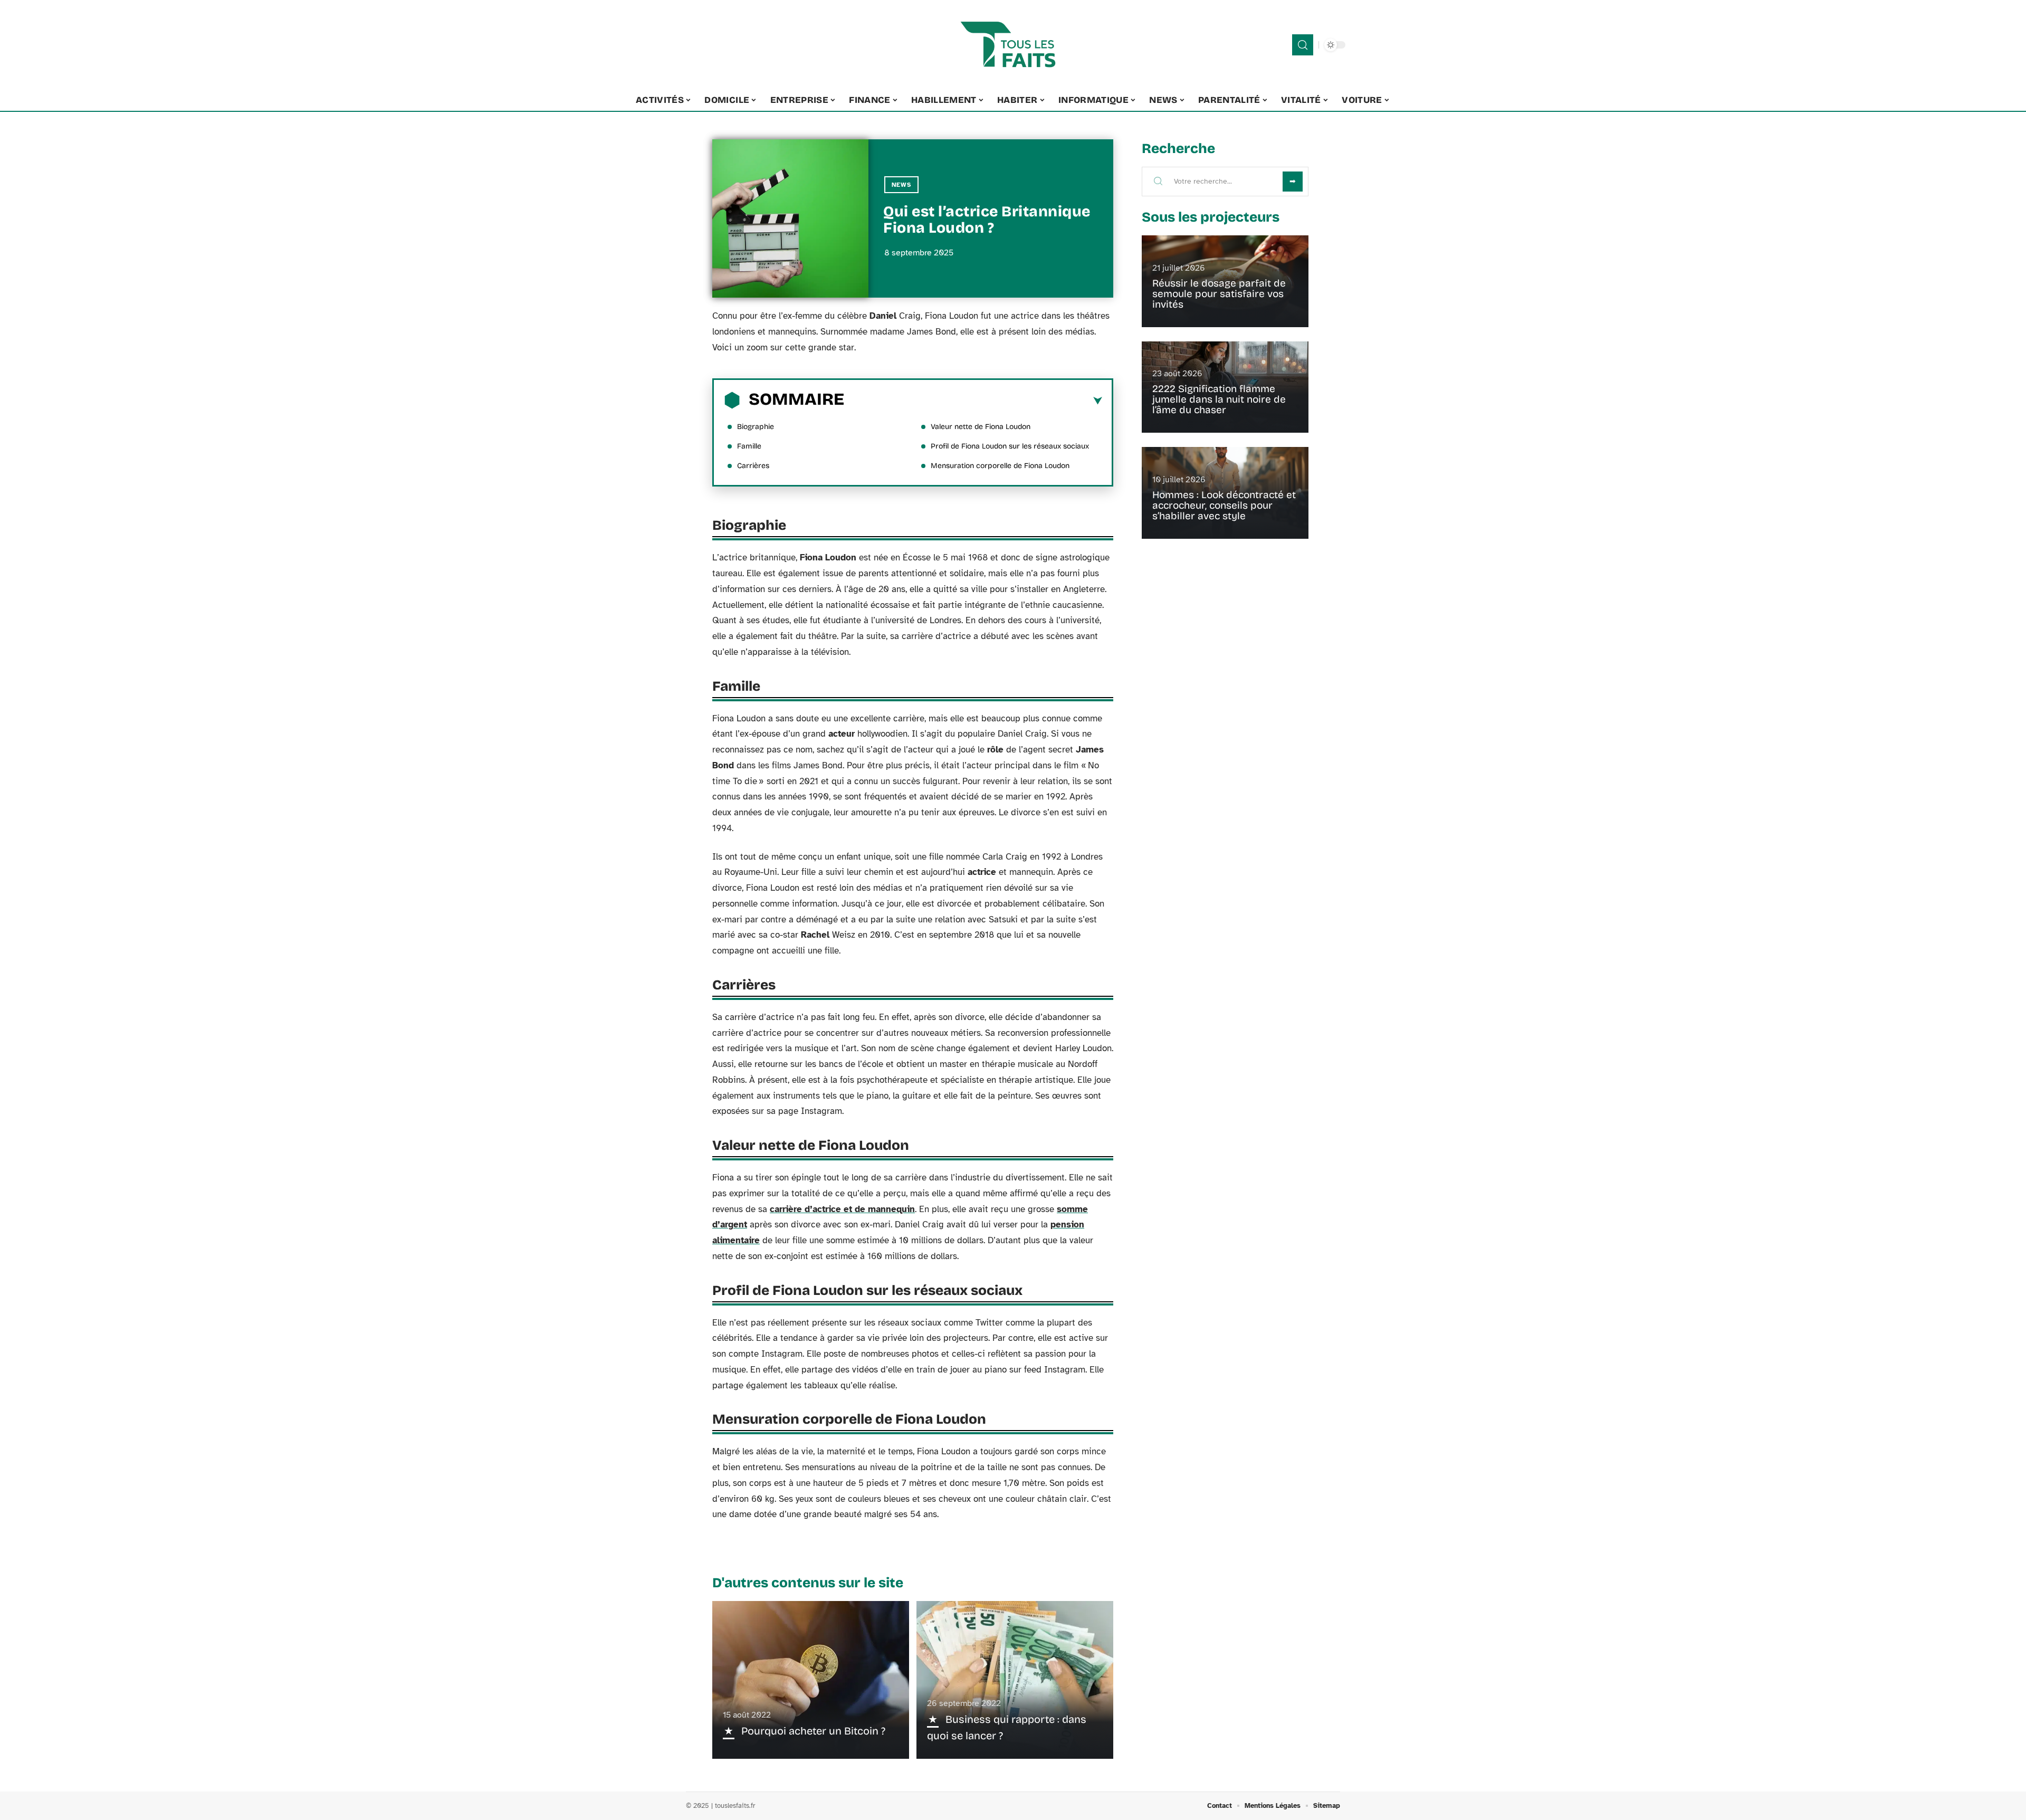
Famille (749, 446)
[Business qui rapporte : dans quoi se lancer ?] (1015, 1680)
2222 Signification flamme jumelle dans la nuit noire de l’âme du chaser (1219, 399)
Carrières (753, 466)
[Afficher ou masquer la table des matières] (973, 401)
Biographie (756, 427)
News (901, 185)
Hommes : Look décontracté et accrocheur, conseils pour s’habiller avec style (1224, 505)
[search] (1303, 45)
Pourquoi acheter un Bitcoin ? (813, 1731)
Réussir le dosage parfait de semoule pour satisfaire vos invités (1219, 294)
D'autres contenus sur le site (808, 1583)
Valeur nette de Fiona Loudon (981, 427)
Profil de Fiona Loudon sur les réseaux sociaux (1010, 446)
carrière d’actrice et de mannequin (842, 1209)
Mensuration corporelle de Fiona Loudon (1000, 466)
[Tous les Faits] (1013, 45)
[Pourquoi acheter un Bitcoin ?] (811, 1680)
